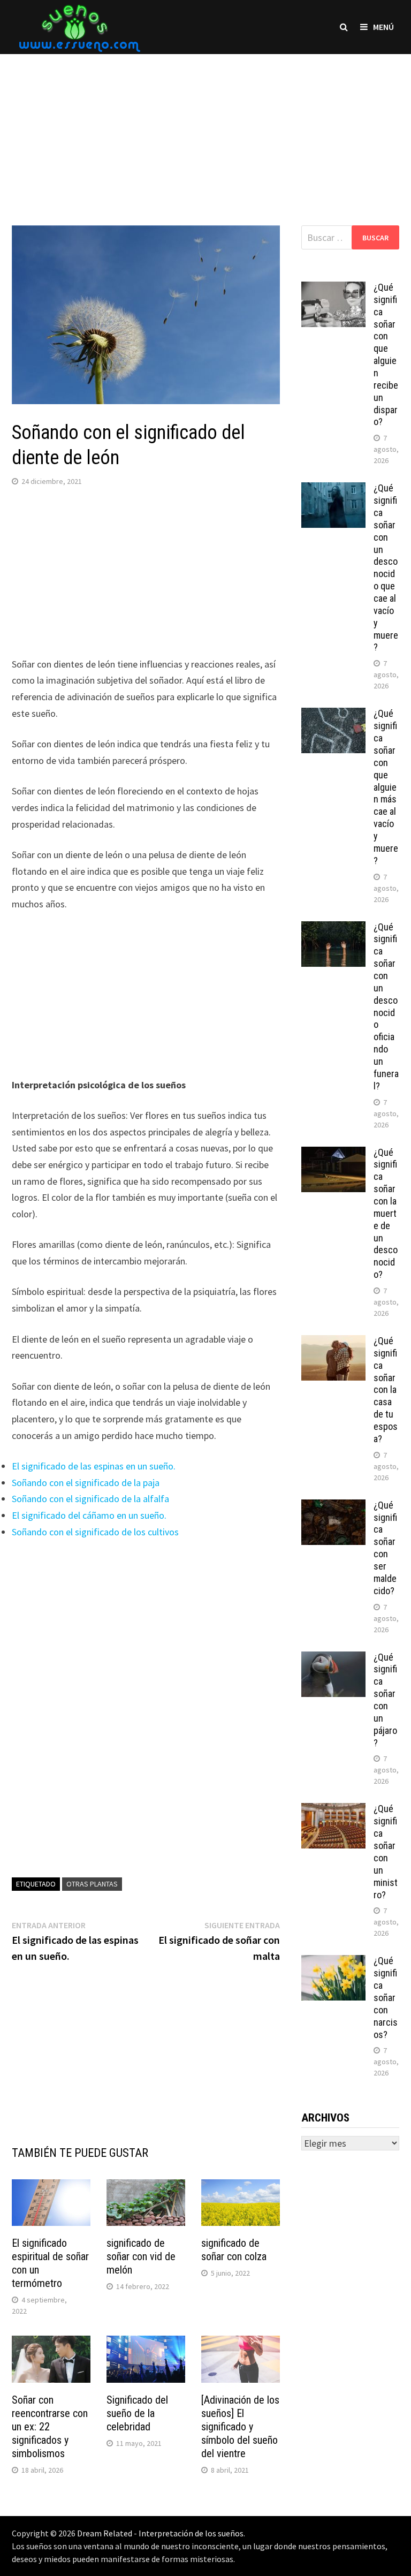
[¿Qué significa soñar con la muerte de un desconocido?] (333, 1154)
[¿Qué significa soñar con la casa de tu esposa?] (333, 1342)
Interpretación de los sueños (191, 2533)
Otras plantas (92, 1884)
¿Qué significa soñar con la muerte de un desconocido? (386, 1214)
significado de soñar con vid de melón (141, 2256)
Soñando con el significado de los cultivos (95, 1532)
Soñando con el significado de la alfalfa (90, 1499)
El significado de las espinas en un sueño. (94, 1466)
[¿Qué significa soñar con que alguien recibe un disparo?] (333, 289)
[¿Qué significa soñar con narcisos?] (333, 1962)
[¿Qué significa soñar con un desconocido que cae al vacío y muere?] (333, 490)
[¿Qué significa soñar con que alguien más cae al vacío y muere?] (333, 715)
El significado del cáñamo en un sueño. (89, 1515)
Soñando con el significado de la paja (86, 1483)
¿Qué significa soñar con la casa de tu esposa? (386, 1390)
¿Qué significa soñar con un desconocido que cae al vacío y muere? (386, 567)
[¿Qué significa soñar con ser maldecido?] (333, 1507)
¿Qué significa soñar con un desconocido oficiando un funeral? (386, 1006)
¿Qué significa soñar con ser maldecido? (385, 1548)
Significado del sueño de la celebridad (137, 2413)
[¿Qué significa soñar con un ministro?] (333, 1810)
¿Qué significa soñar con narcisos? (386, 1997)
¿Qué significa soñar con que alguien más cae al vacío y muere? (386, 787)
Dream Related (105, 2533)
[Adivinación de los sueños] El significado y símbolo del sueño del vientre (240, 2427)
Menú (383, 27)
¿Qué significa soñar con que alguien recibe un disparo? (386, 354)
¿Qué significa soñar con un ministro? (386, 1851)
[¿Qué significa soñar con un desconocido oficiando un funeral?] (333, 929)
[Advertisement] (205, 129)
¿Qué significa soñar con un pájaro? (385, 1700)
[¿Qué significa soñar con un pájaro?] (333, 1659)
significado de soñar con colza (234, 2250)
